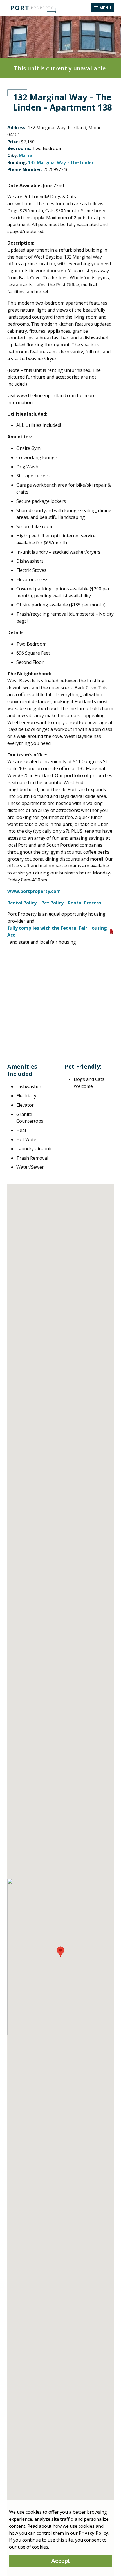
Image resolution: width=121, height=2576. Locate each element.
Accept (60, 2561)
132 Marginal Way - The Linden (61, 162)
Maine (25, 155)
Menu (105, 8)
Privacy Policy (94, 2533)
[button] (60, 1952)
